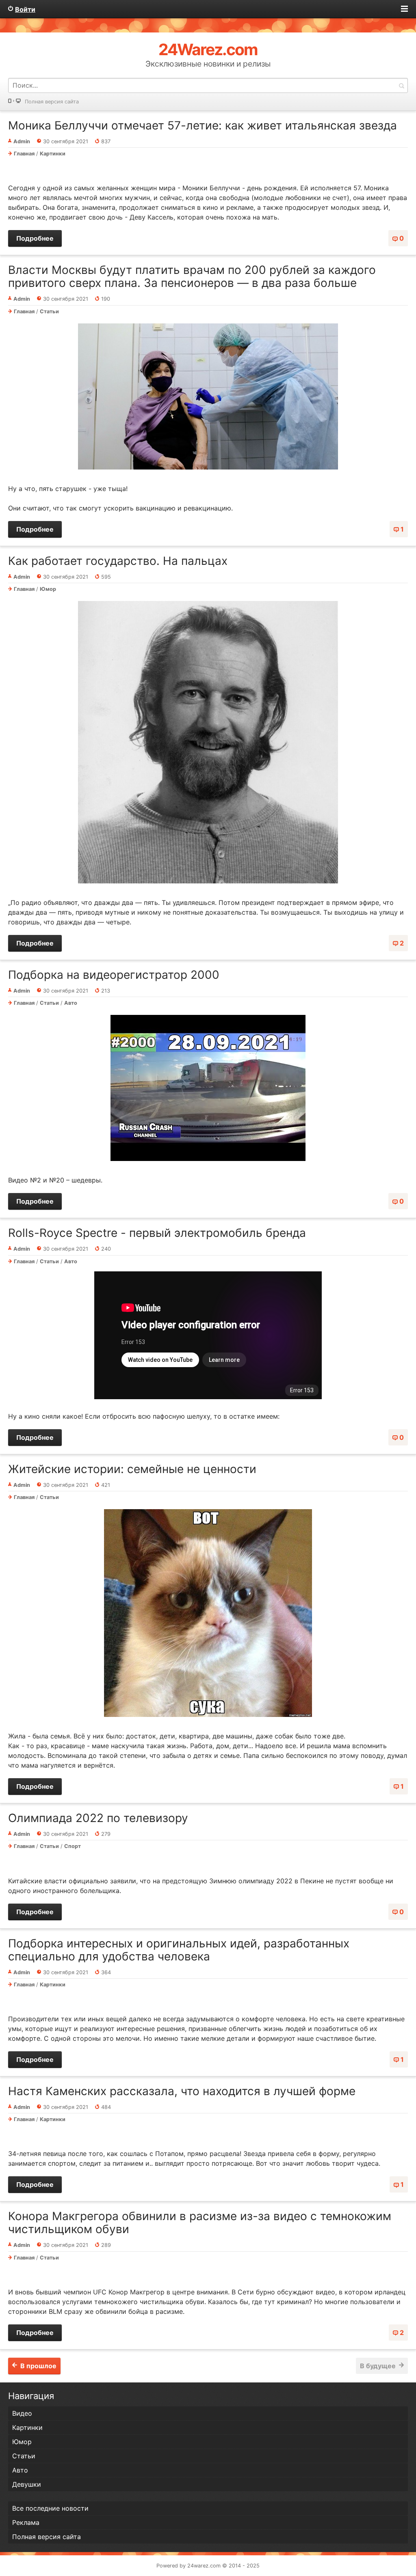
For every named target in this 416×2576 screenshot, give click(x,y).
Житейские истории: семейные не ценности (132, 1469)
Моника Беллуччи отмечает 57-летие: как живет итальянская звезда (203, 125)
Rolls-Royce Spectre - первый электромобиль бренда (157, 1233)
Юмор (48, 589)
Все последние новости (50, 2508)
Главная (24, 154)
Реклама (26, 2522)
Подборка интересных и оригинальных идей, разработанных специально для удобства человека (179, 1950)
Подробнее (35, 238)
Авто (71, 1003)
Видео (22, 2413)
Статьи (49, 311)
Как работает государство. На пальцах (118, 561)
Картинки (53, 154)
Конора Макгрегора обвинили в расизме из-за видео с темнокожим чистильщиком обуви (200, 2223)
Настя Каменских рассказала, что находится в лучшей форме (182, 2091)
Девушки (27, 2484)
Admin (22, 141)
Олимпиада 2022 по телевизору (98, 1818)
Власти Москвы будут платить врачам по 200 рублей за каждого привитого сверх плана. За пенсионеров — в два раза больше (192, 276)
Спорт (73, 1846)
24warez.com (204, 2566)
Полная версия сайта (52, 102)
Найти (401, 85)
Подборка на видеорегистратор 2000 (114, 975)
